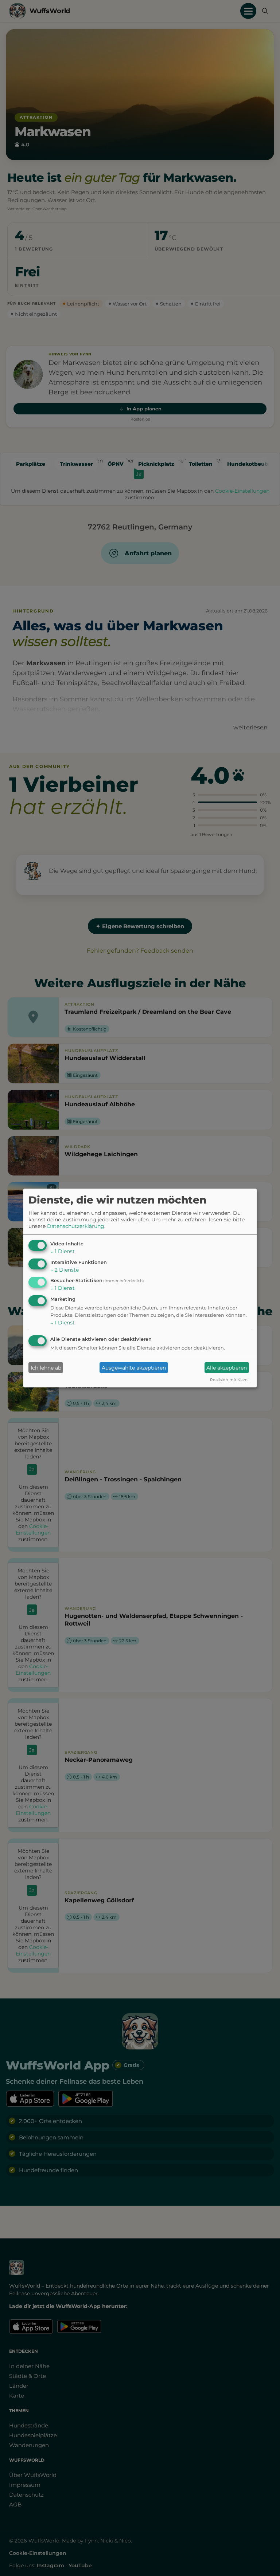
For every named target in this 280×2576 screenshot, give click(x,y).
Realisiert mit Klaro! (229, 1380)
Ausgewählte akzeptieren (134, 1368)
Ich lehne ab (46, 1368)
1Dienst (63, 1251)
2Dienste (65, 1270)
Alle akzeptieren (227, 1368)
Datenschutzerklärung (76, 1226)
